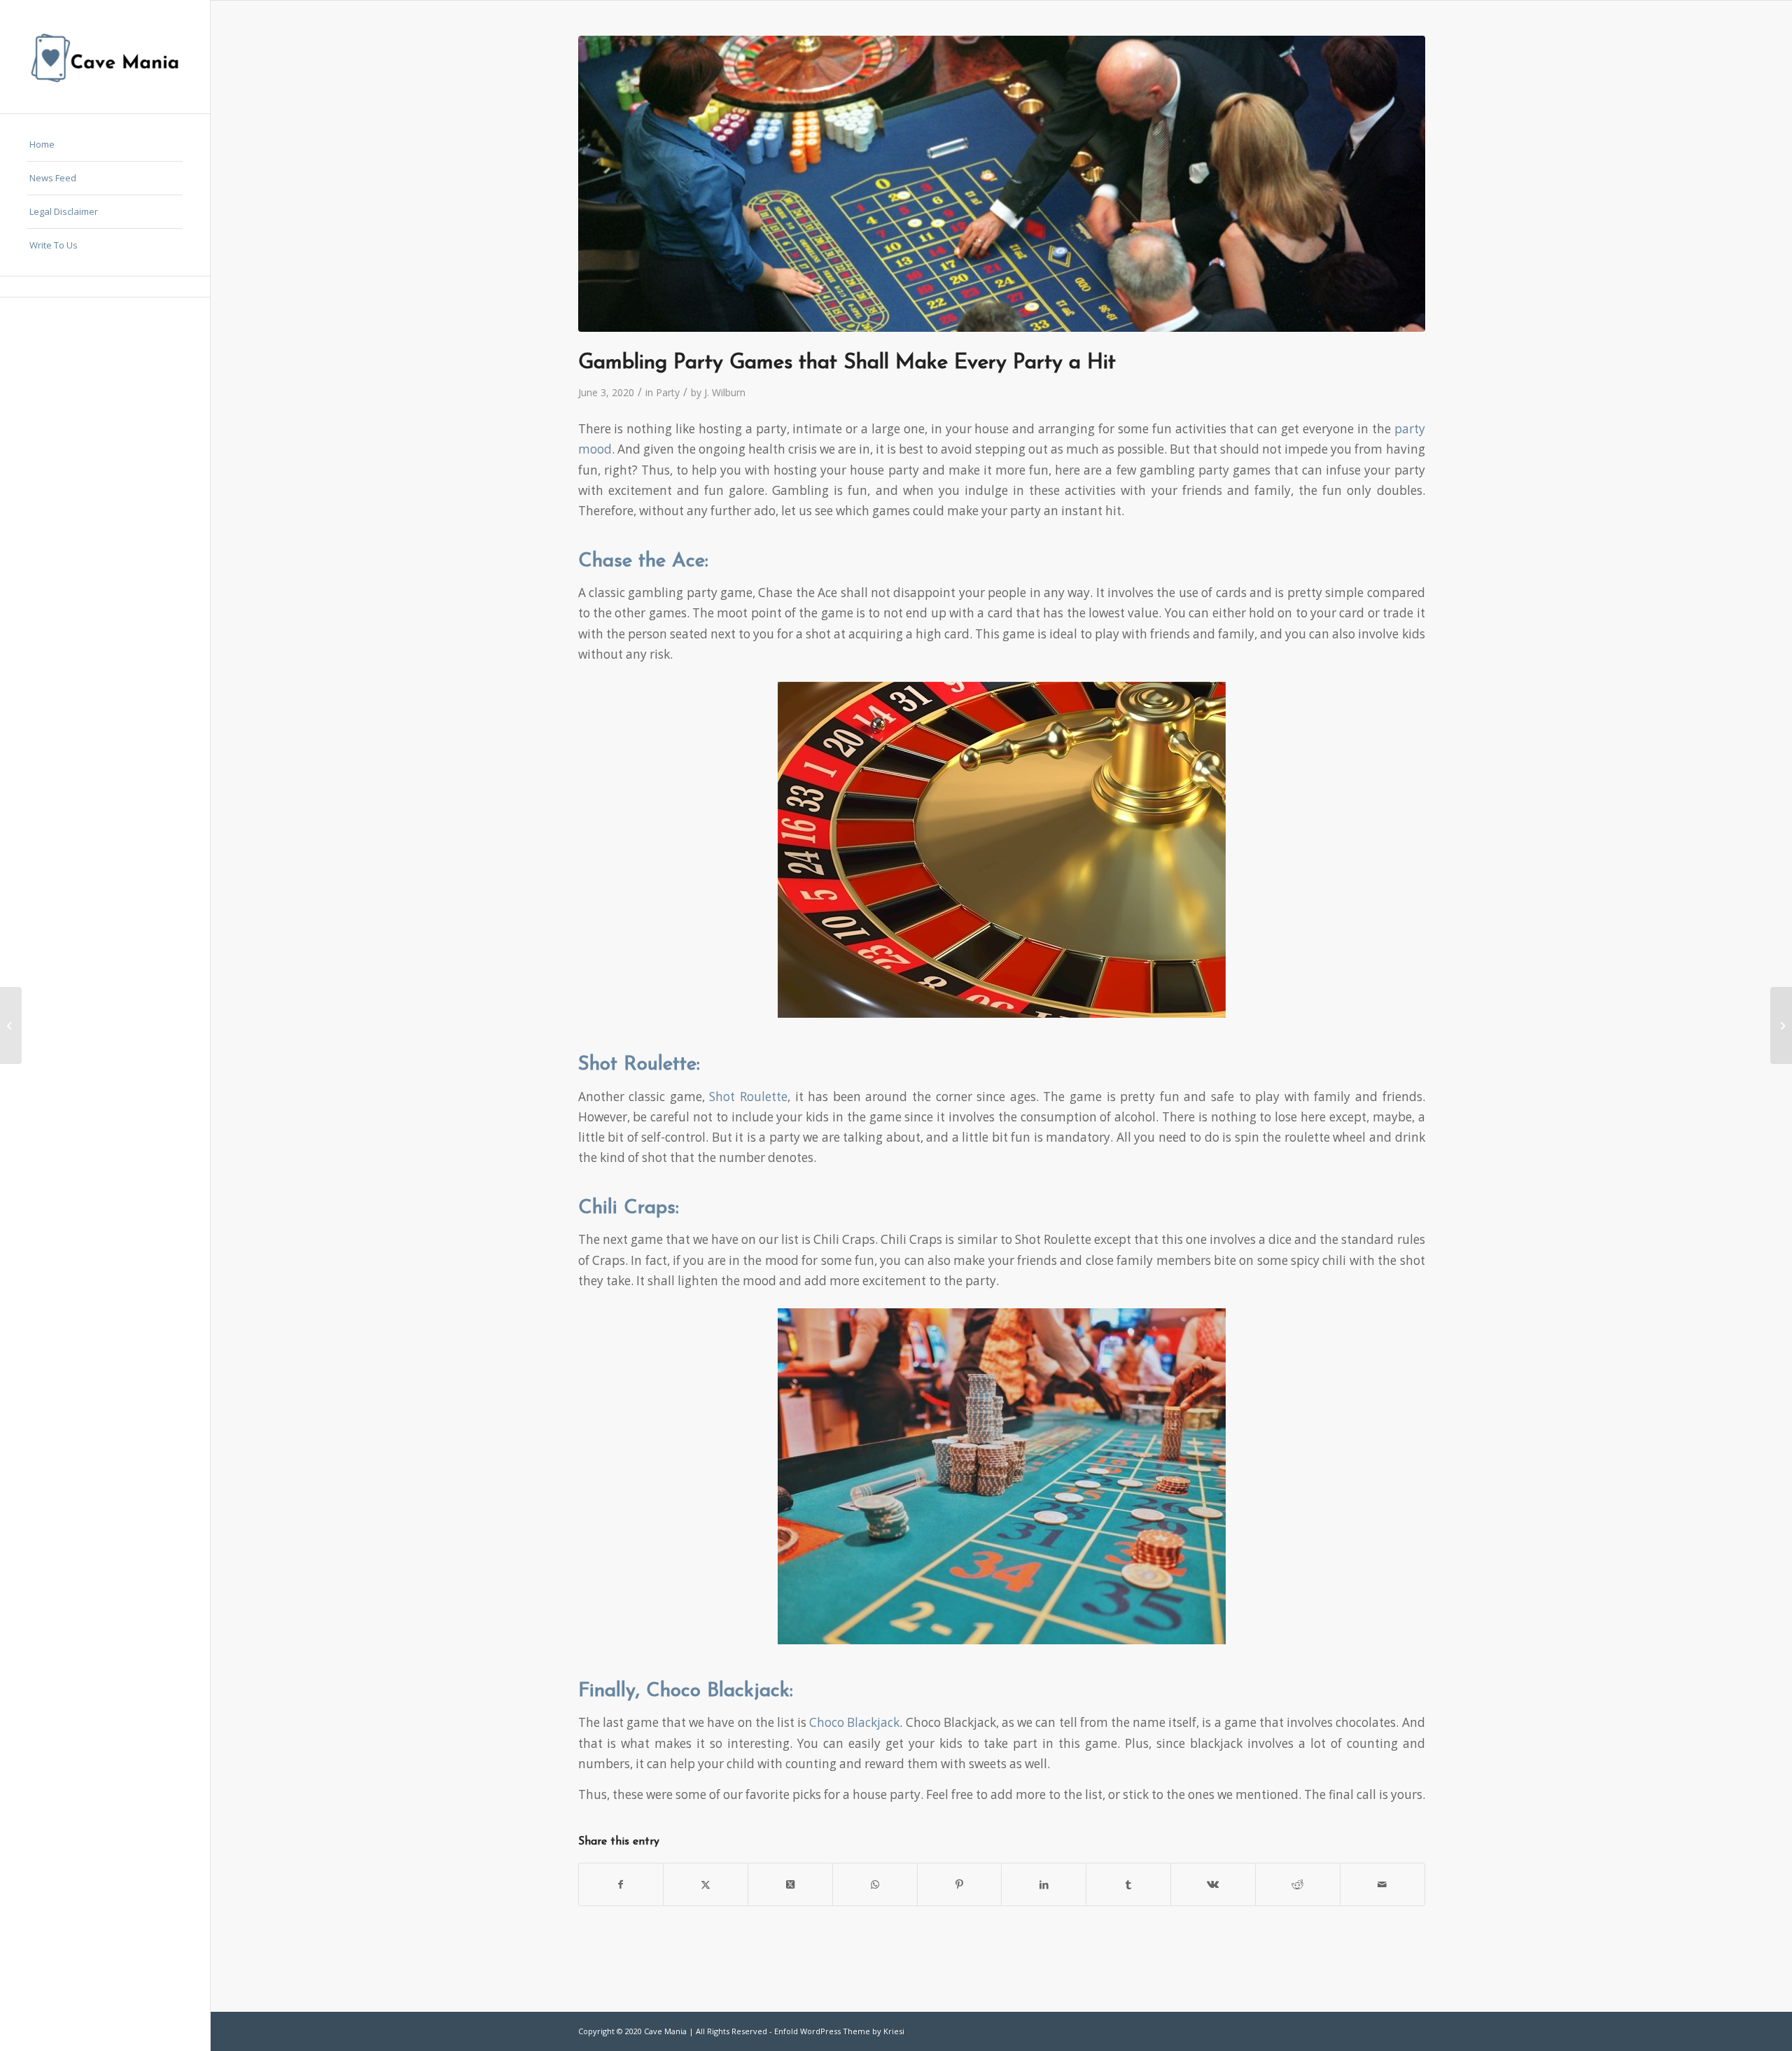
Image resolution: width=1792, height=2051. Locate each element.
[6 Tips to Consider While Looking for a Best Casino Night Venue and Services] (11, 1025)
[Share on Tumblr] (1128, 1884)
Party (668, 392)
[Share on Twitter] (706, 1884)
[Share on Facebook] (621, 1884)
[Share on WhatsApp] (875, 1884)
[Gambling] (1002, 184)
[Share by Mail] (1382, 1884)
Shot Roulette (748, 1097)
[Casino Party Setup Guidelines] (1781, 1025)
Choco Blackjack (853, 1722)
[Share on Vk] (1213, 1884)
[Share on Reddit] (1298, 1884)
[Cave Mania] (105, 57)
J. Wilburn (725, 392)
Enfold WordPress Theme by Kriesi (839, 2031)
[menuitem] (105, 145)
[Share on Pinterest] (960, 1884)
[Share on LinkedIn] (1044, 1884)
